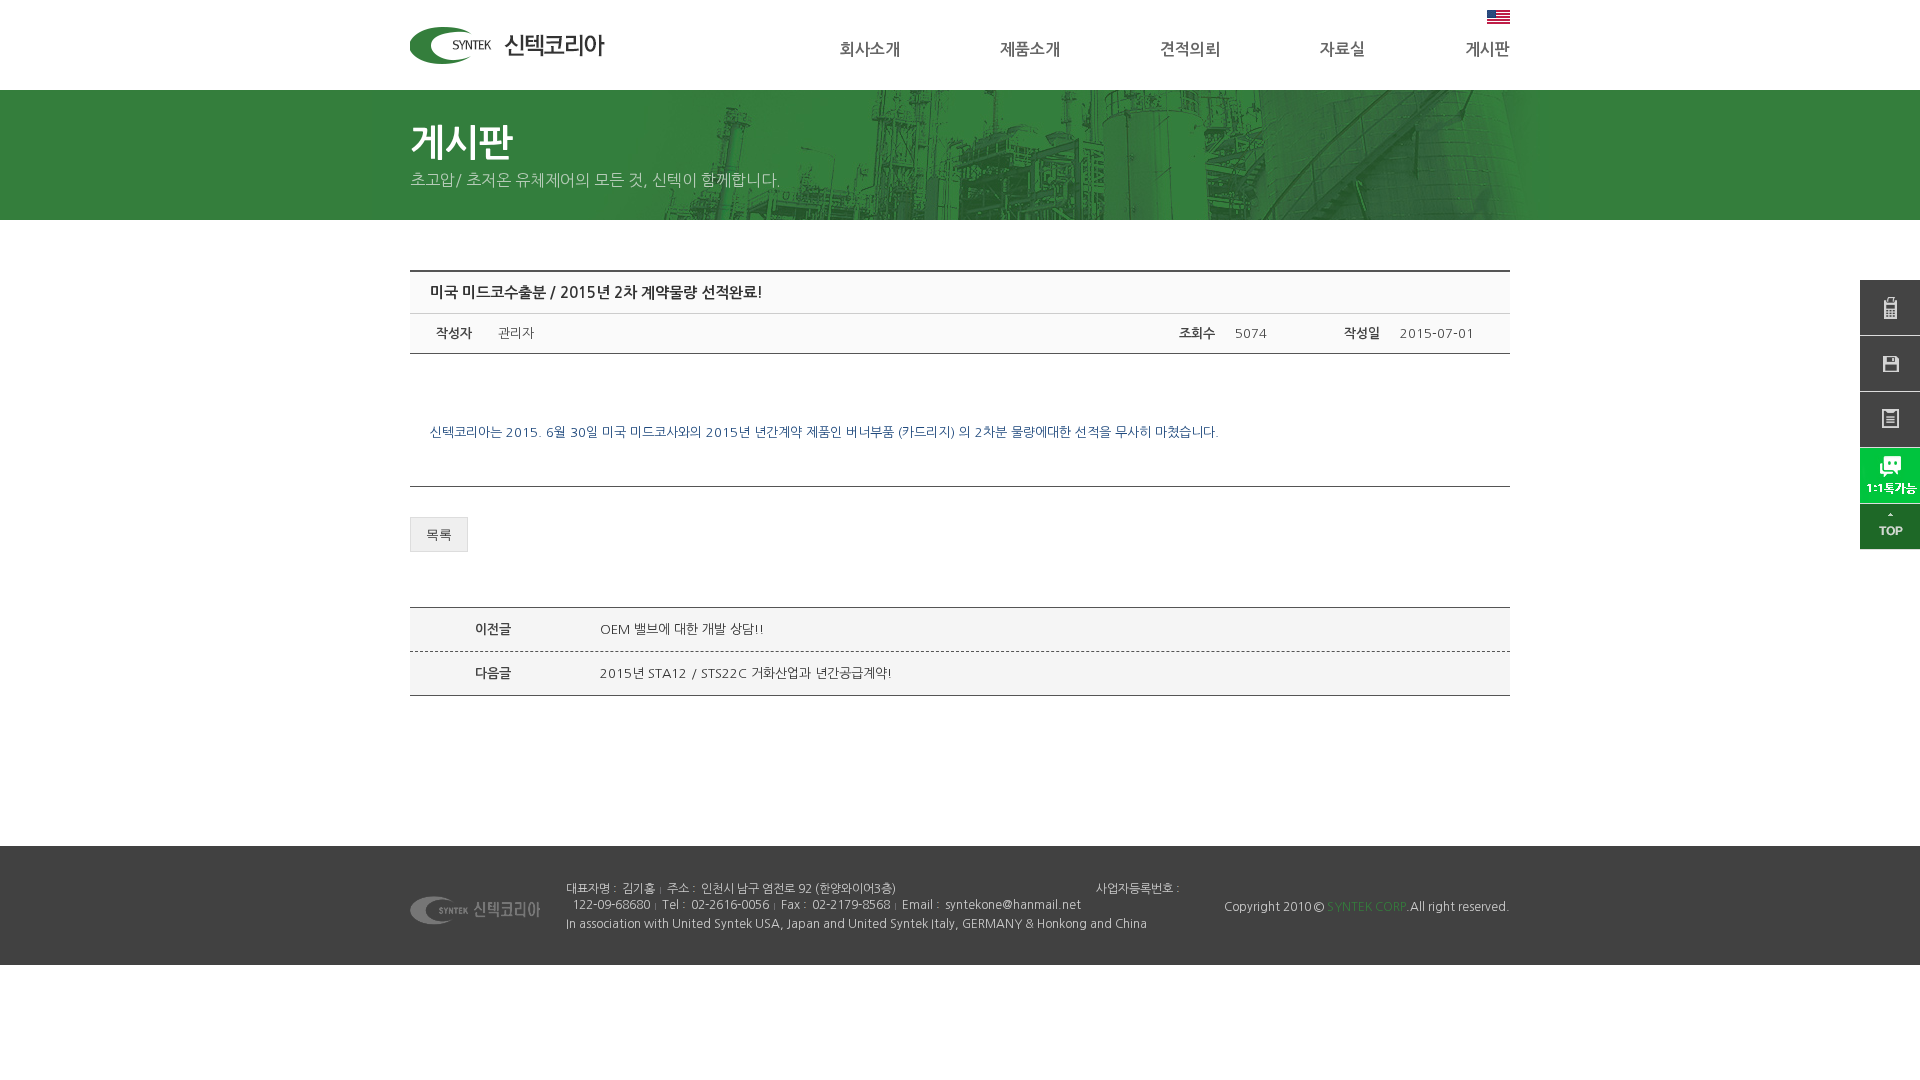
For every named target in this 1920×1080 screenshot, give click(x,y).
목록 (439, 534)
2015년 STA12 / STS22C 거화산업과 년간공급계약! (746, 673)
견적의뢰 (1190, 49)
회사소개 (870, 49)
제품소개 (1030, 49)
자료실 (1342, 49)
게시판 (1487, 49)
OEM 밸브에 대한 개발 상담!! (682, 629)
